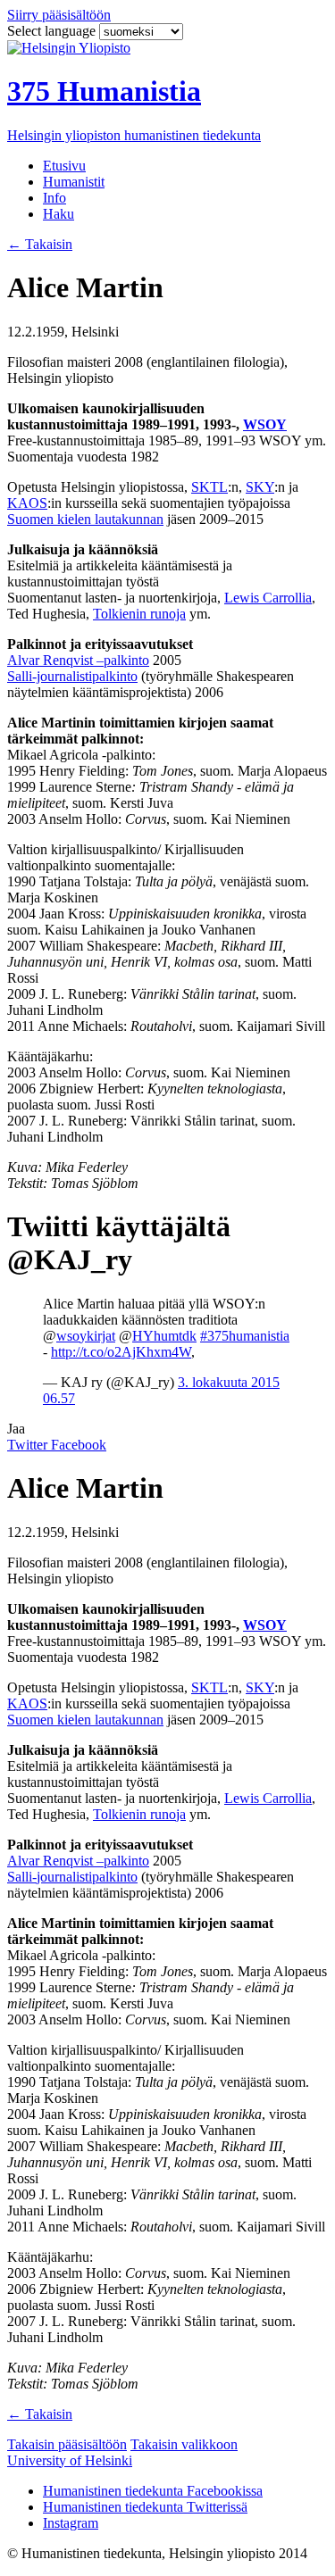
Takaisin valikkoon (184, 2444)
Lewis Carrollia (268, 598)
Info (54, 198)
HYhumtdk (164, 1336)
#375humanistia (245, 1336)
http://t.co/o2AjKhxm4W (121, 1352)
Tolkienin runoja (139, 614)
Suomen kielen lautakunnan (85, 519)
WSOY (265, 424)
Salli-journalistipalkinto (72, 676)
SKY (260, 487)
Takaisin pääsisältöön (67, 2444)
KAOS (27, 503)
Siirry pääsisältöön (59, 15)
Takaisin (40, 244)
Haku (59, 214)
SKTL (209, 487)
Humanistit (74, 182)
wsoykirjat (86, 1336)
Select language (53, 31)
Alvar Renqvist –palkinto (78, 660)
